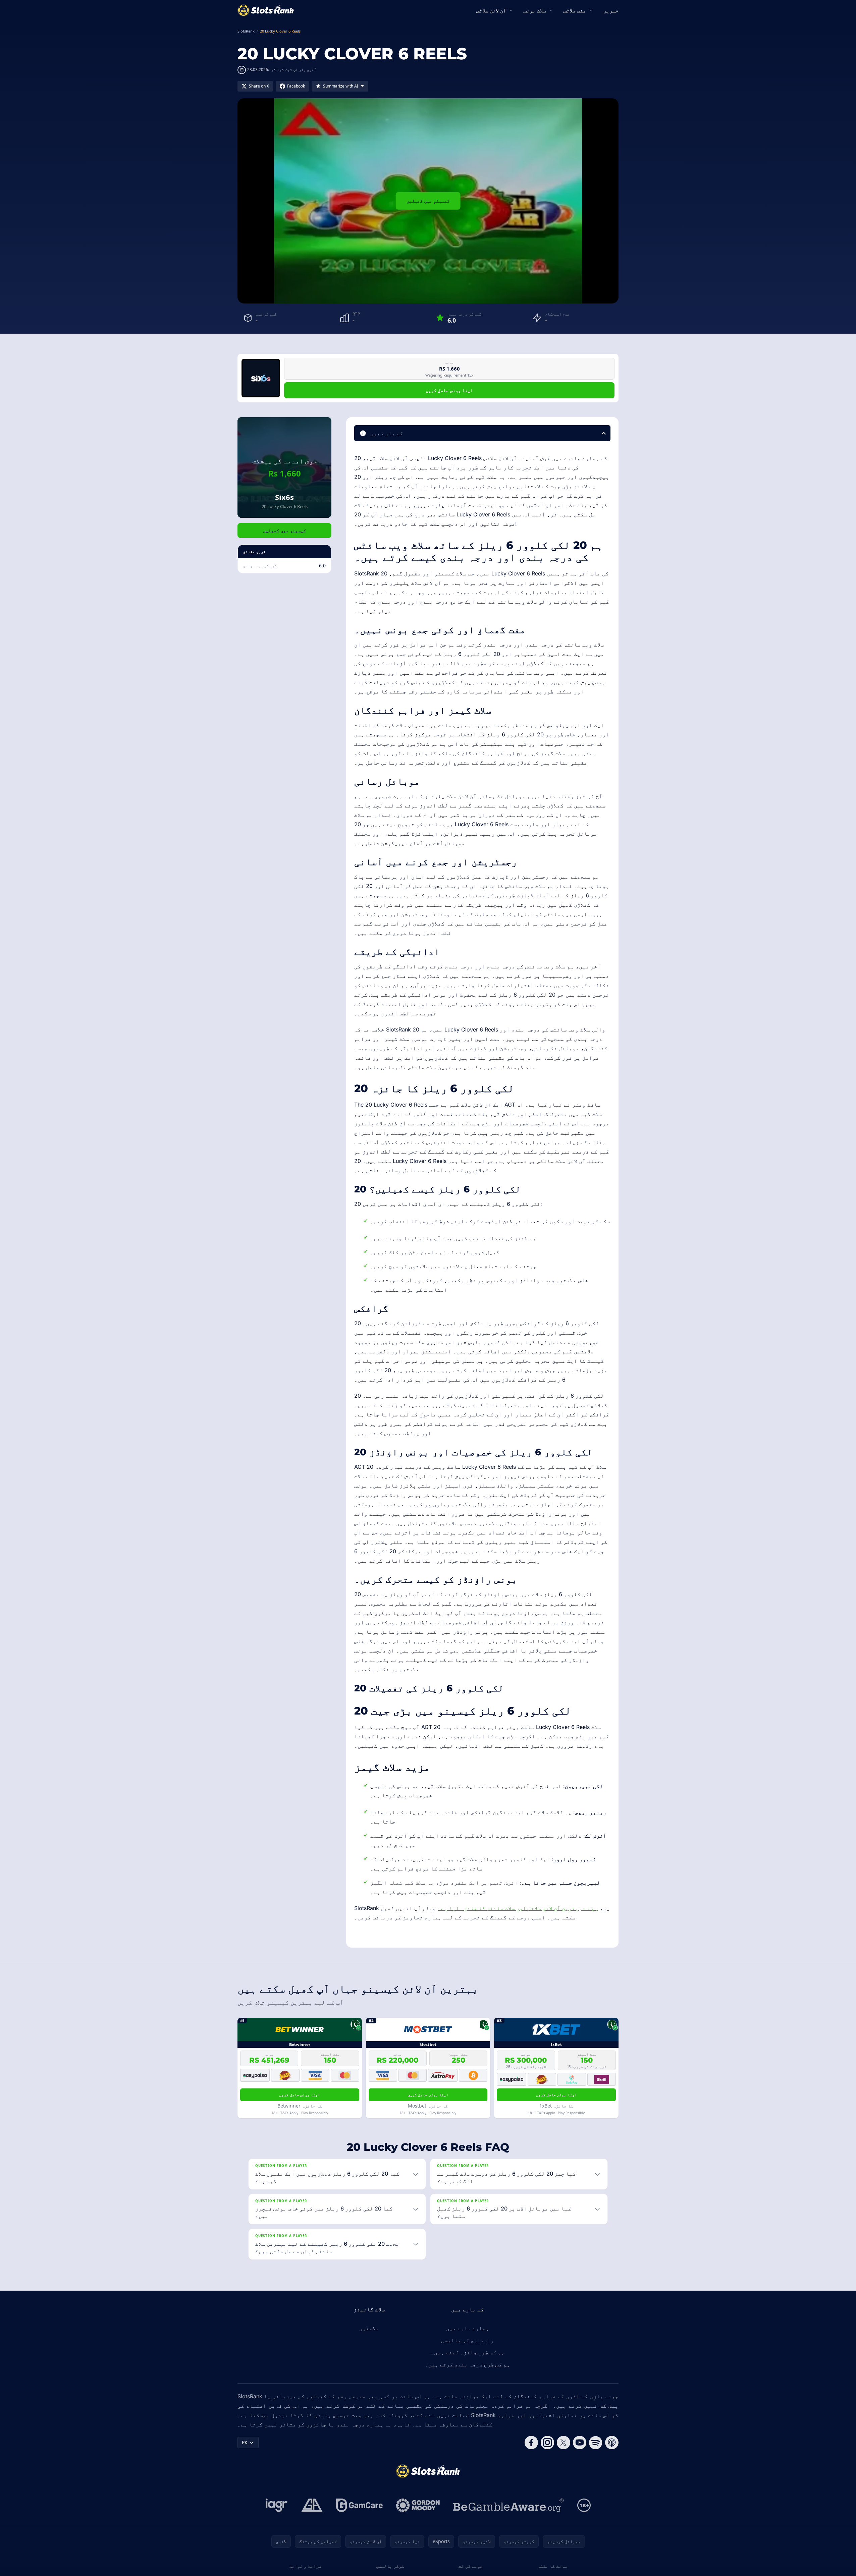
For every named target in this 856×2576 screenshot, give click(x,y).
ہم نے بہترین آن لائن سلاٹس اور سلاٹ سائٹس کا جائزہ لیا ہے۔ (518, 1908)
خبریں (611, 10)
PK (245, 2442)
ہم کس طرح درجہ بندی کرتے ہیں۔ (468, 2364)
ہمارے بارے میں (468, 2328)
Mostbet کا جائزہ (428, 2106)
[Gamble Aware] (509, 2505)
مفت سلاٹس (575, 10)
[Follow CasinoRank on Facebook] (531, 2443)
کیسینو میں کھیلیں (428, 201)
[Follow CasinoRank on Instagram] (547, 2443)
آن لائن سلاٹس (491, 10)
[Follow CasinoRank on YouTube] (580, 2443)
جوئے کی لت (471, 2566)
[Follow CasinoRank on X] (564, 2443)
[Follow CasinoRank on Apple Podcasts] (612, 2443)
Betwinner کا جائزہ (300, 2106)
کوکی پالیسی (390, 2566)
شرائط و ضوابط (305, 2566)
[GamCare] (359, 2505)
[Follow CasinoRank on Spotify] (596, 2443)
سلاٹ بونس (535, 10)
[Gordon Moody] (418, 2505)
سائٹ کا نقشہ (552, 2566)
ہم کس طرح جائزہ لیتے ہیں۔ (468, 2352)
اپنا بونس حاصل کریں (449, 390)
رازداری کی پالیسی (468, 2340)
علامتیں (369, 2328)
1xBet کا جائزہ (556, 2106)
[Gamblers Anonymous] (312, 2505)
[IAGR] (277, 2505)
